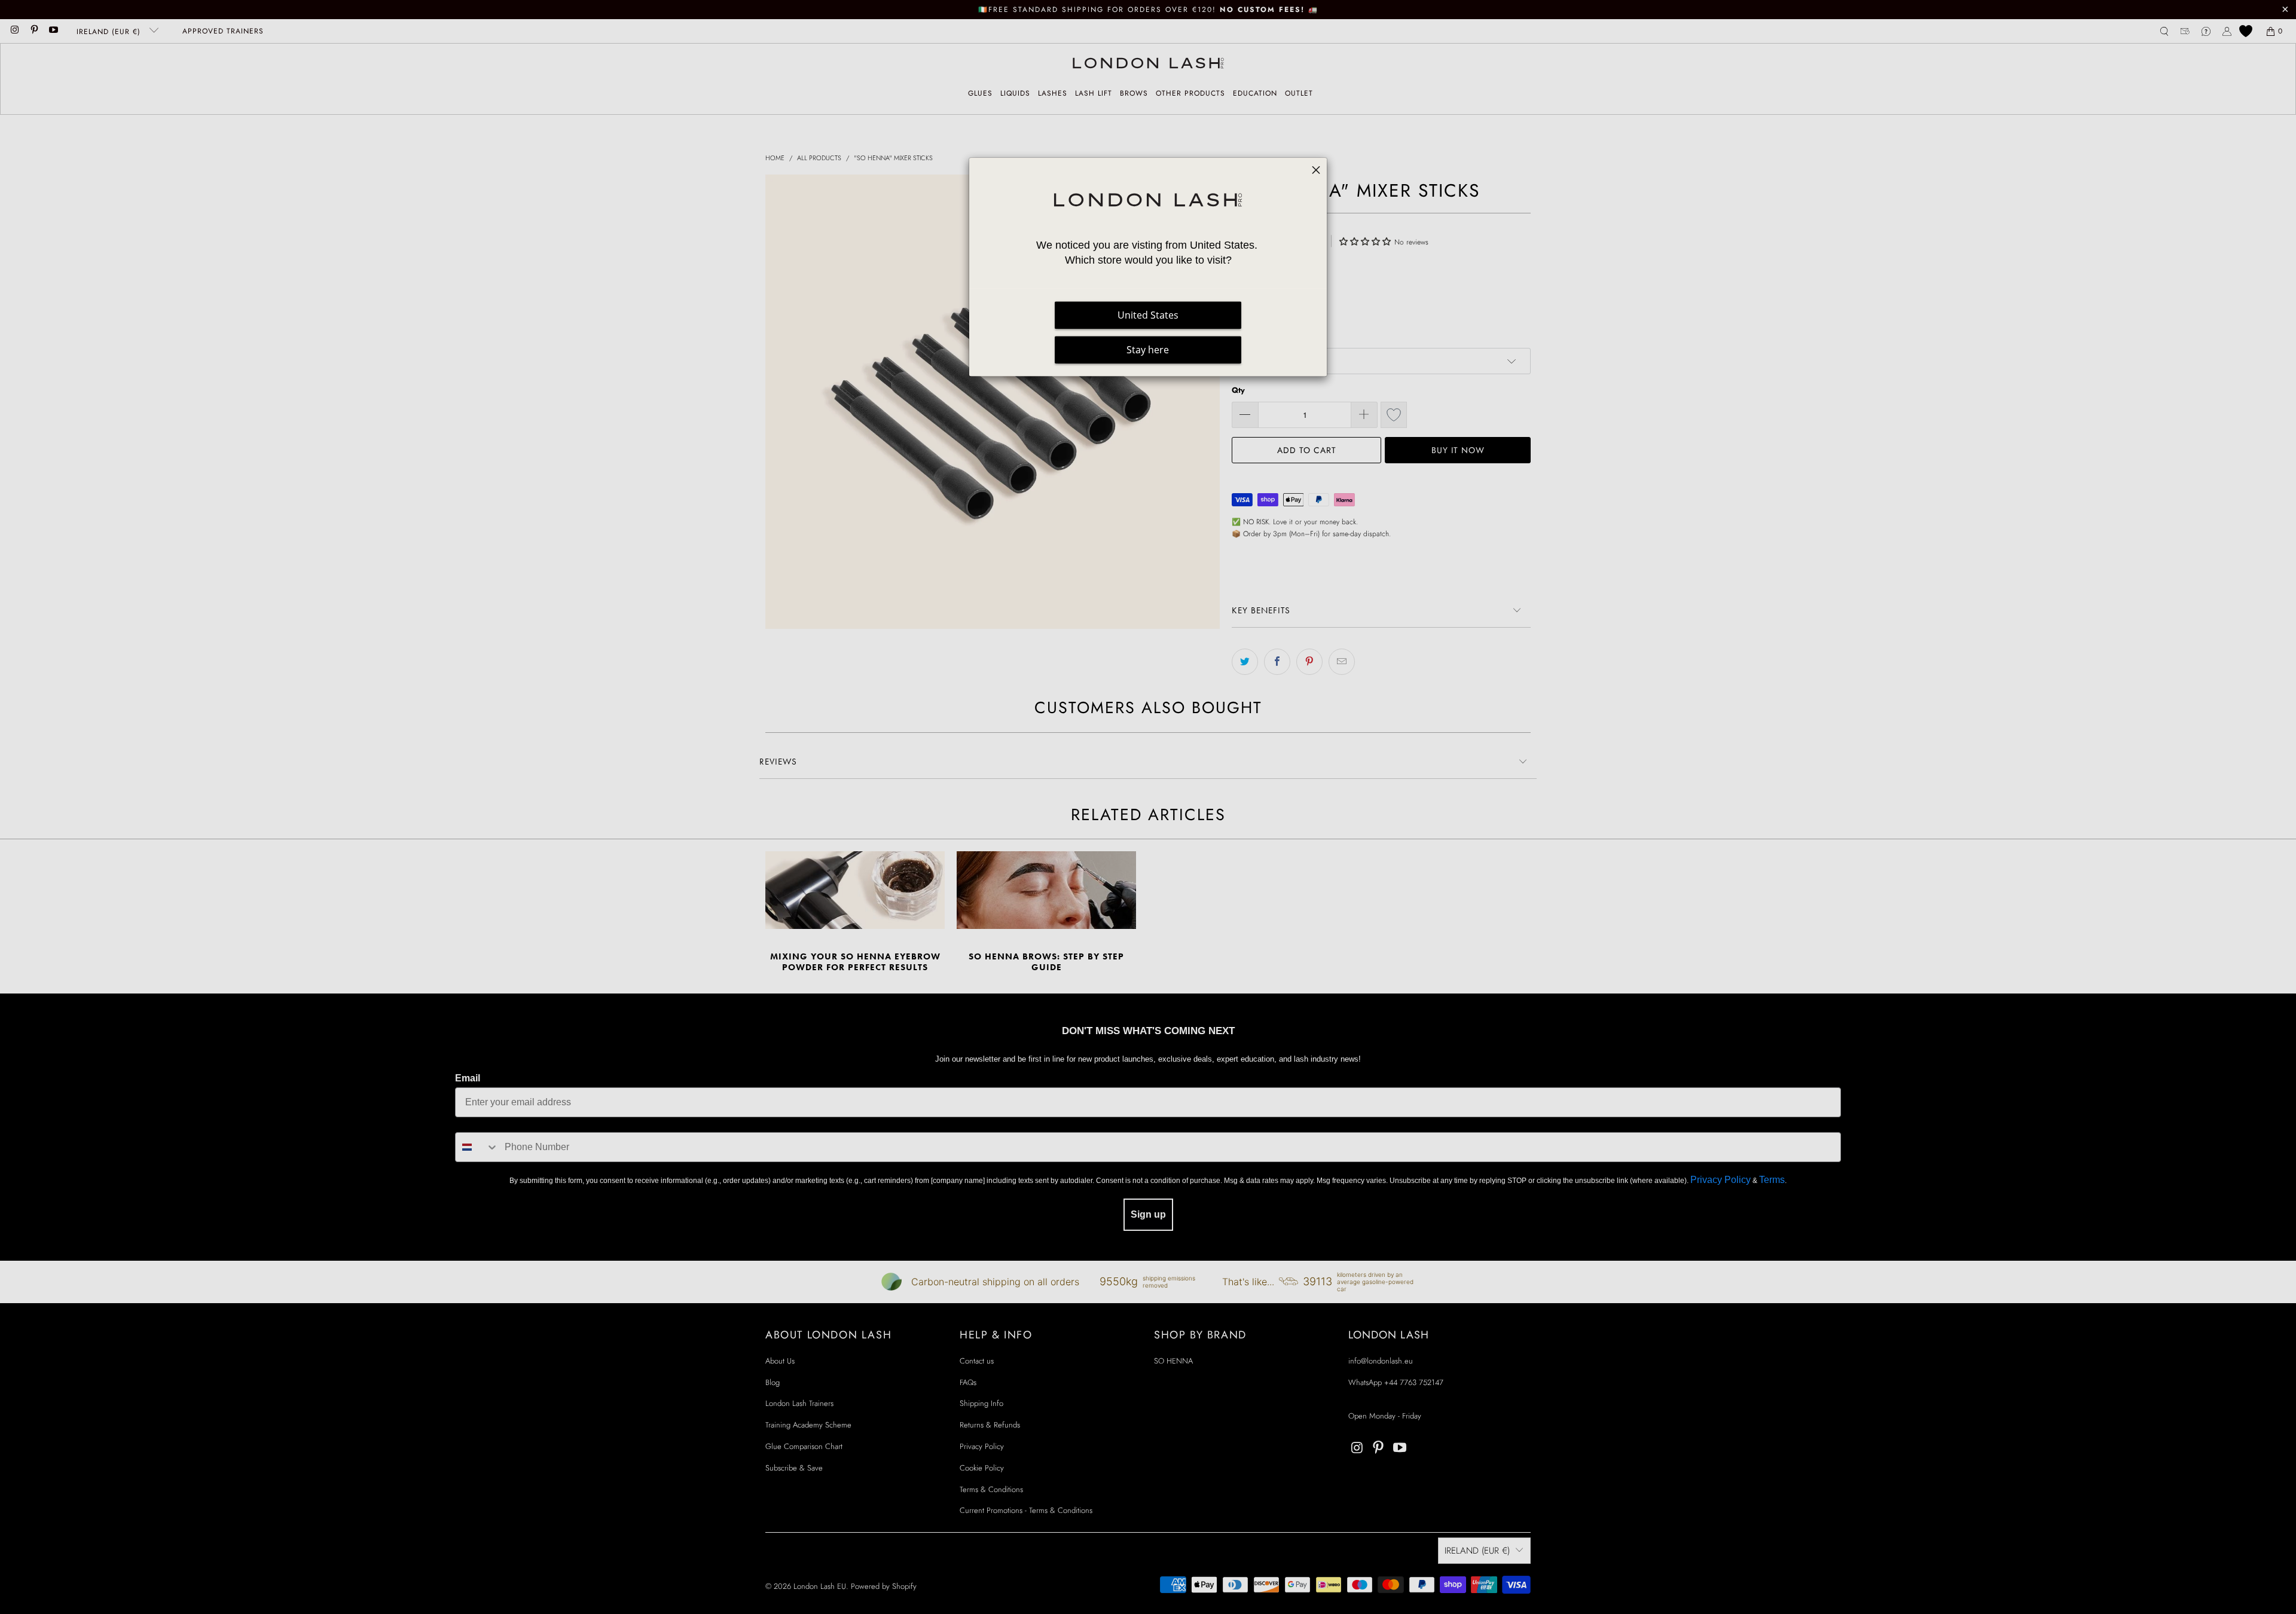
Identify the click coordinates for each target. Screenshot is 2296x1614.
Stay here (1148, 350)
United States (1148, 315)
